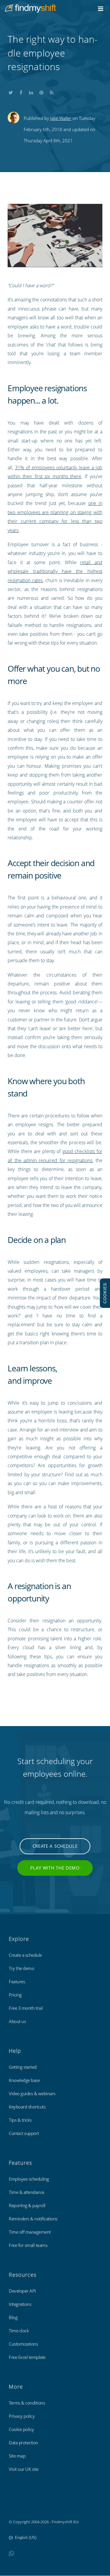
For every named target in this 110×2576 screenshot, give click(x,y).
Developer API (22, 2291)
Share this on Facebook (21, 91)
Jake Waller (61, 118)
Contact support (24, 2133)
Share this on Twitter (11, 91)
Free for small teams (28, 2245)
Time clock (19, 2331)
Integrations (20, 2304)
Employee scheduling (29, 2179)
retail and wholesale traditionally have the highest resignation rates (55, 571)
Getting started (23, 2067)
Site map (17, 2456)
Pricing (15, 1995)
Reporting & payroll (27, 2205)
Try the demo (21, 1968)
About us (17, 2021)
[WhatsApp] (11, 2553)
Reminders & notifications (33, 2219)
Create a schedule (55, 1846)
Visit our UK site (24, 2469)
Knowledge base (24, 2080)
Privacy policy (22, 2416)
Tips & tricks (20, 2120)
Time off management (30, 2232)
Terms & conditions (27, 2403)
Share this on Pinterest (41, 91)
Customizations (23, 2344)
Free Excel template (27, 2357)
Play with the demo (55, 1868)
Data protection (23, 2443)
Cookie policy (21, 2429)
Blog (13, 2317)
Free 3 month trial (26, 2008)
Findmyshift (19, 2506)
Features (17, 1981)
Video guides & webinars (32, 2093)
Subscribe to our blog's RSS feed (52, 91)
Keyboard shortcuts (27, 2107)
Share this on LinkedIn (31, 91)
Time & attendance (27, 2192)
